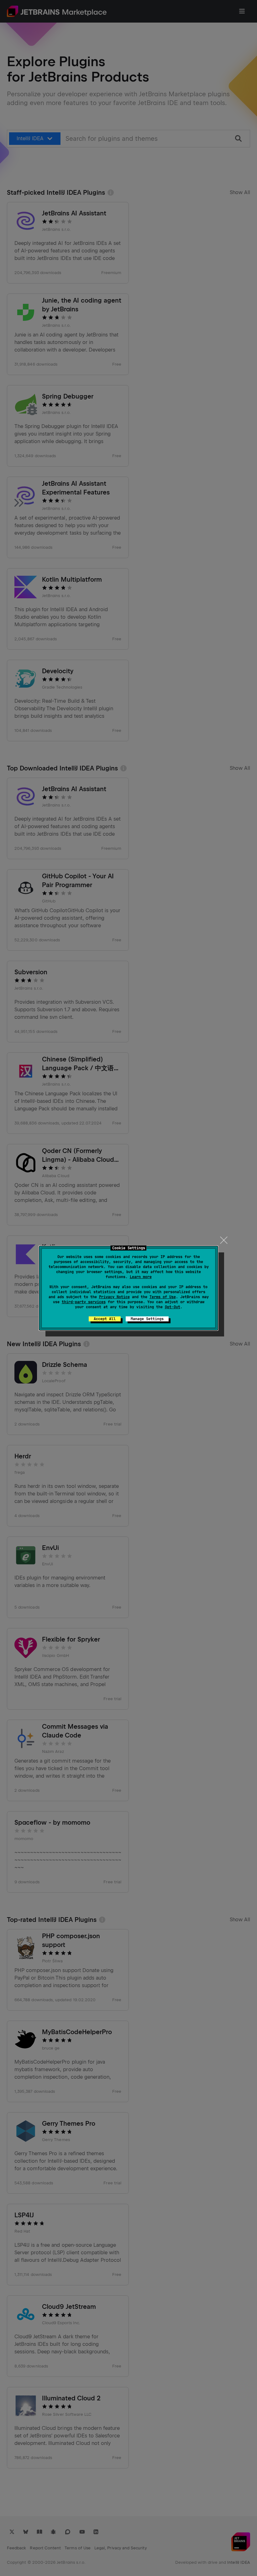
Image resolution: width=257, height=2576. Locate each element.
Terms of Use (163, 1297)
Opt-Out (173, 1307)
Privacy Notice (114, 1297)
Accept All (105, 1319)
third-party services (84, 1302)
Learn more (141, 1277)
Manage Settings (147, 1319)
